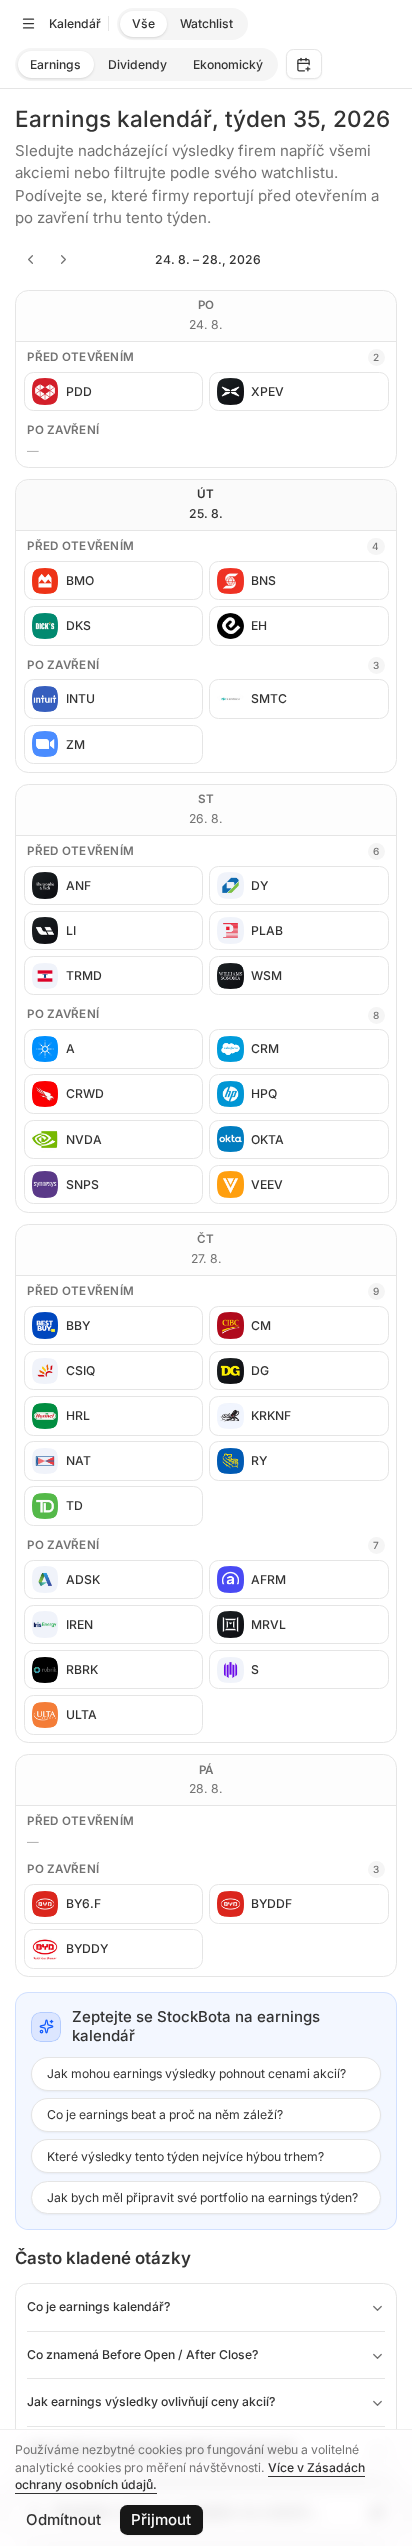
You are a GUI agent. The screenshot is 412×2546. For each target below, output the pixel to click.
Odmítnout (63, 2519)
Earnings (55, 64)
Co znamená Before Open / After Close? (142, 2354)
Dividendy (137, 64)
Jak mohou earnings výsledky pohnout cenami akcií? (196, 2073)
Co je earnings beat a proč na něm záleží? (165, 2114)
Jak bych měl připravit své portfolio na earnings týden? (202, 2197)
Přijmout (161, 2519)
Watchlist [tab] (206, 23)
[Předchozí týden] (30, 260)
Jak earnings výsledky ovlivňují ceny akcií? (151, 2401)
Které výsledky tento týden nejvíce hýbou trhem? (185, 2156)
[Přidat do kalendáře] (304, 64)
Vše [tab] (143, 23)
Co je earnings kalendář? (98, 2306)
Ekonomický (228, 64)
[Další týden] (64, 260)
